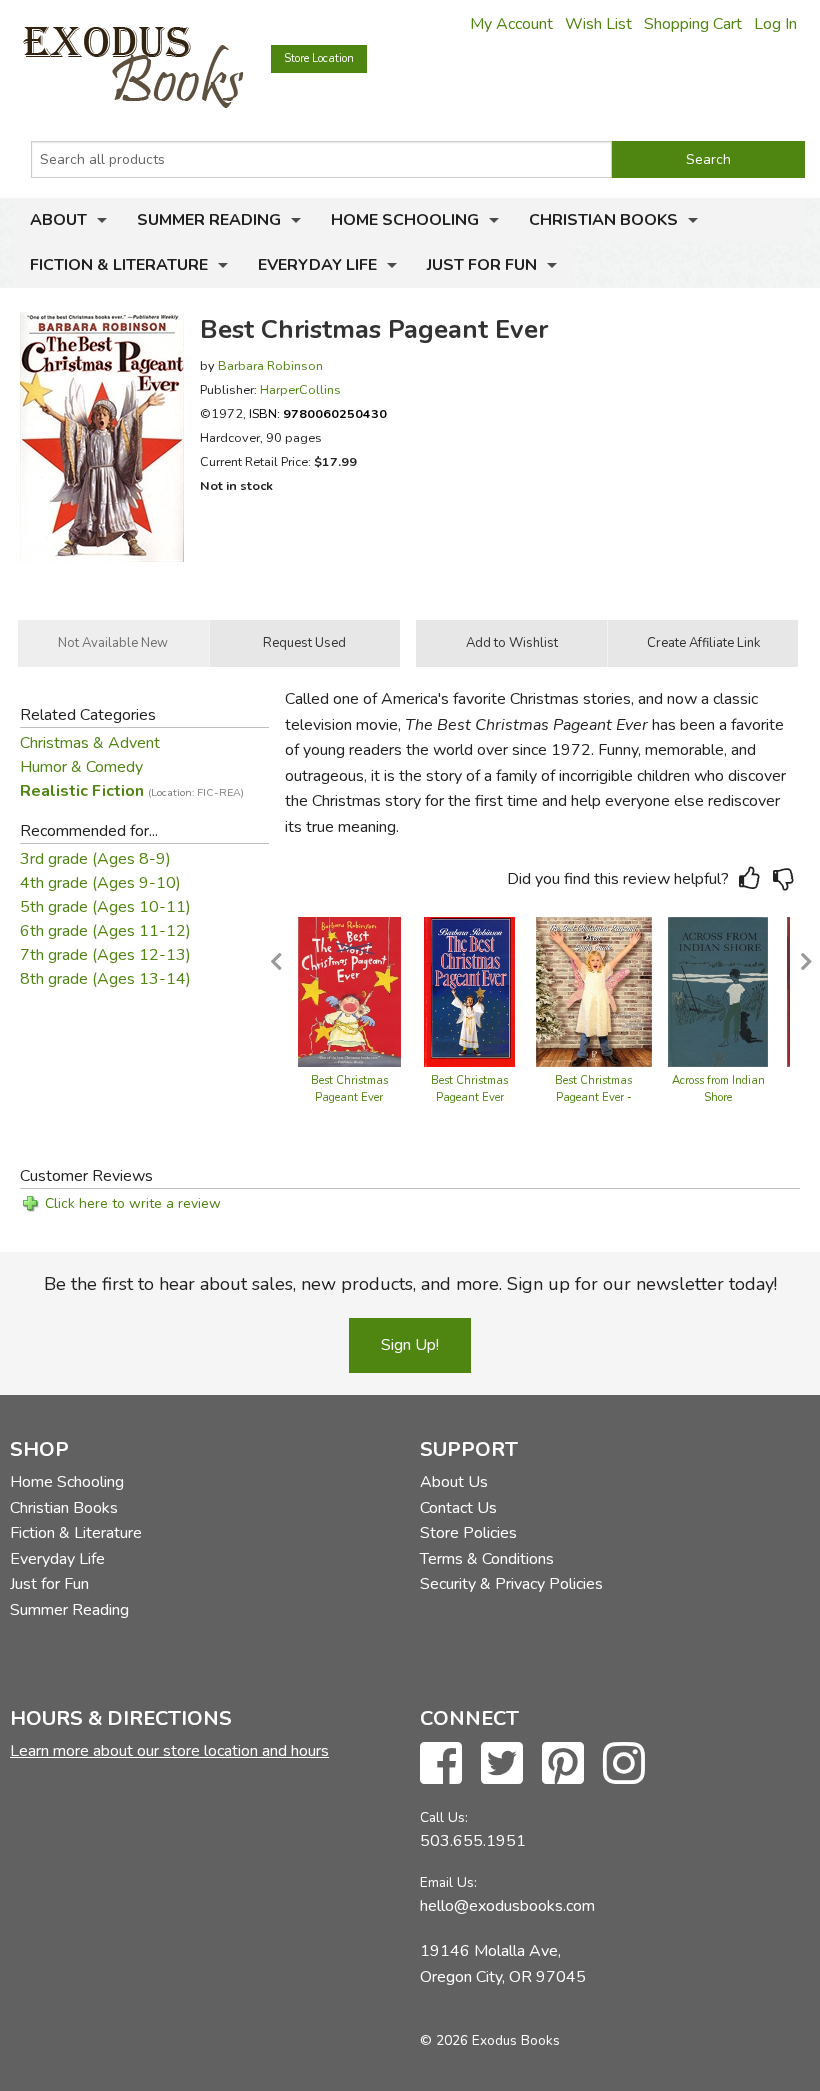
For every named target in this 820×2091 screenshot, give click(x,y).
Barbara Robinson (270, 365)
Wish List (598, 24)
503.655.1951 (473, 1841)
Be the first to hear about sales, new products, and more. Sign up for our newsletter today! (410, 1284)
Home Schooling (405, 220)
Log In (775, 24)
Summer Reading (209, 220)
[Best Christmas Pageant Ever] (349, 990)
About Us (454, 1482)
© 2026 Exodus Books (490, 2040)
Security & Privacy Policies (511, 1584)
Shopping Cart (693, 24)
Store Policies (468, 1533)
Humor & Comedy (81, 767)
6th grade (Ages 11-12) (105, 931)
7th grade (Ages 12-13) (105, 955)
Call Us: (444, 1817)
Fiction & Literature (119, 265)
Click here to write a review (133, 1203)
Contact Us (458, 1508)
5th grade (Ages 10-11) (105, 907)
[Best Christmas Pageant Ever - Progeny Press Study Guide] (594, 990)
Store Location (319, 58)
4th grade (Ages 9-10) (100, 883)
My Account (511, 24)
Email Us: (448, 1882)
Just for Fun (482, 265)
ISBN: (318, 413)
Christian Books (603, 220)
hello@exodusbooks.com (507, 1906)
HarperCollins (300, 389)
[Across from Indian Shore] (718, 990)
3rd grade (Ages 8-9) (95, 859)
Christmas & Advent (90, 743)
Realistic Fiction (132, 791)
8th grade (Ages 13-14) (105, 979)
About (58, 220)
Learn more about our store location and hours (169, 1751)
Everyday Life (317, 265)
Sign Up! (410, 1345)
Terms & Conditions (487, 1559)
